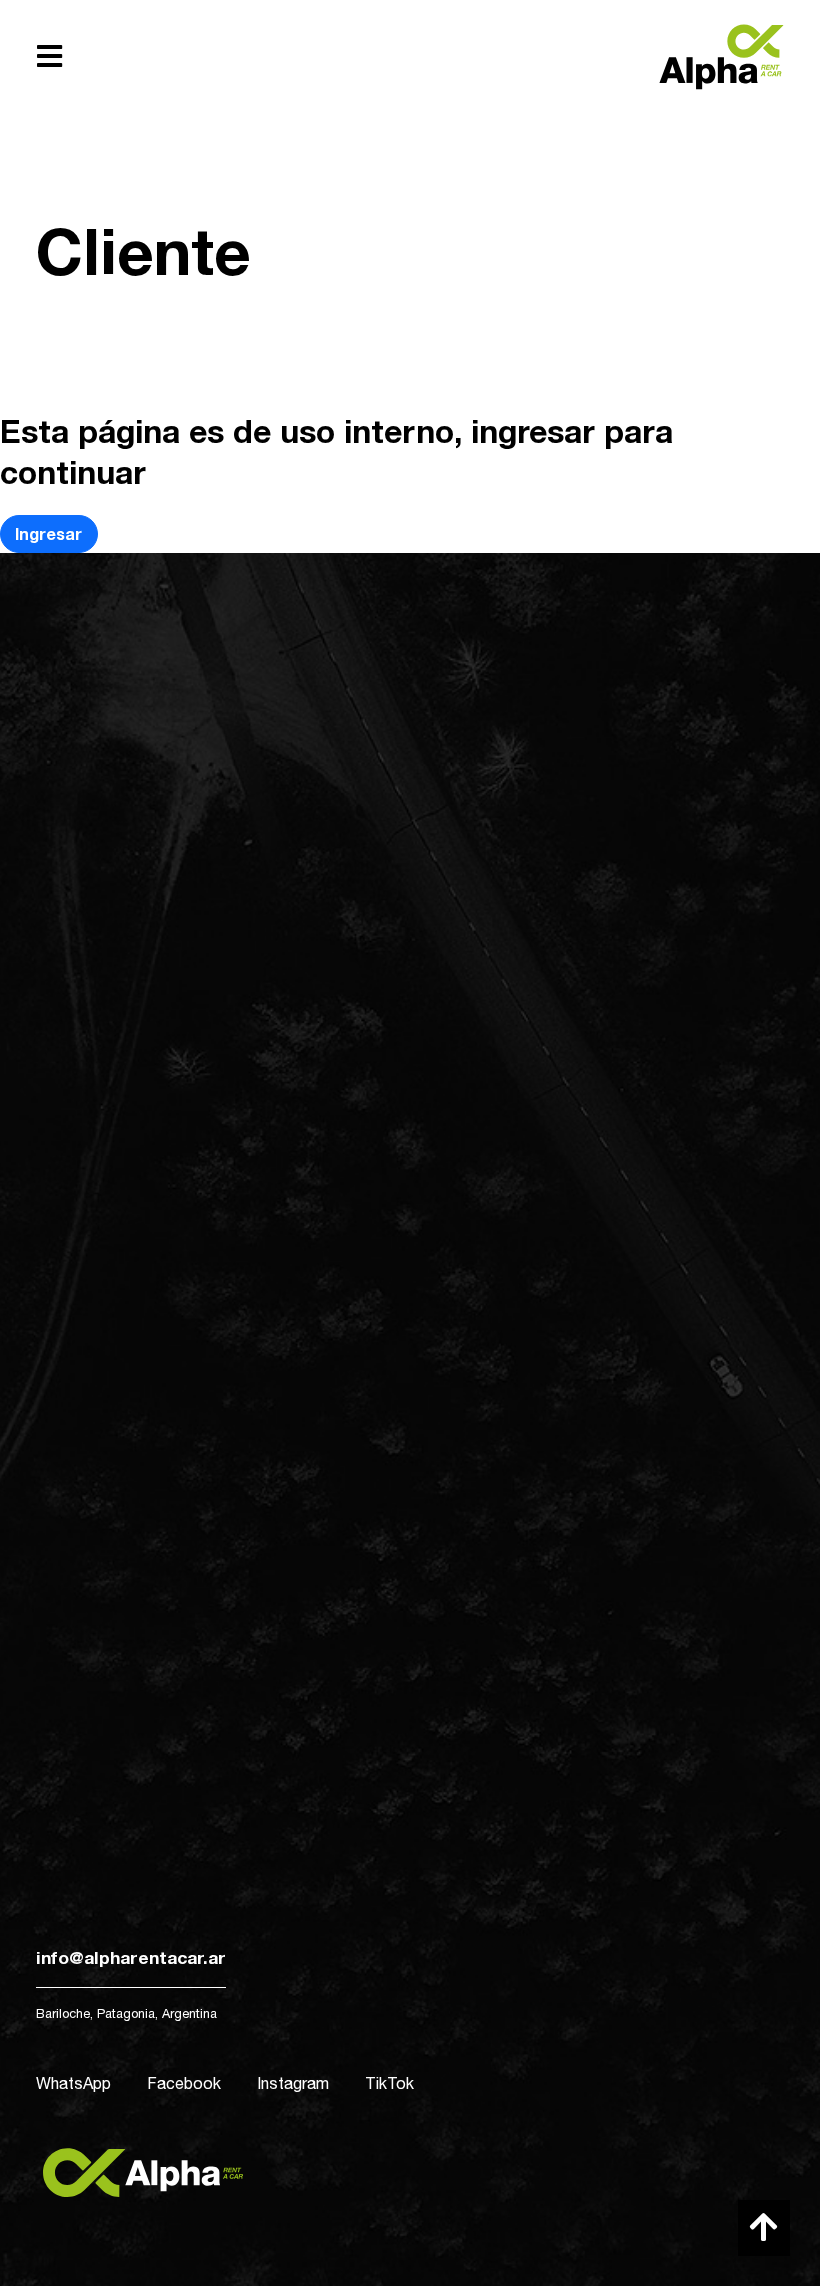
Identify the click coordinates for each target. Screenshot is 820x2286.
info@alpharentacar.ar (131, 1957)
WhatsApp (73, 2083)
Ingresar (48, 533)
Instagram (293, 2083)
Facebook (184, 2083)
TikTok (389, 2083)
